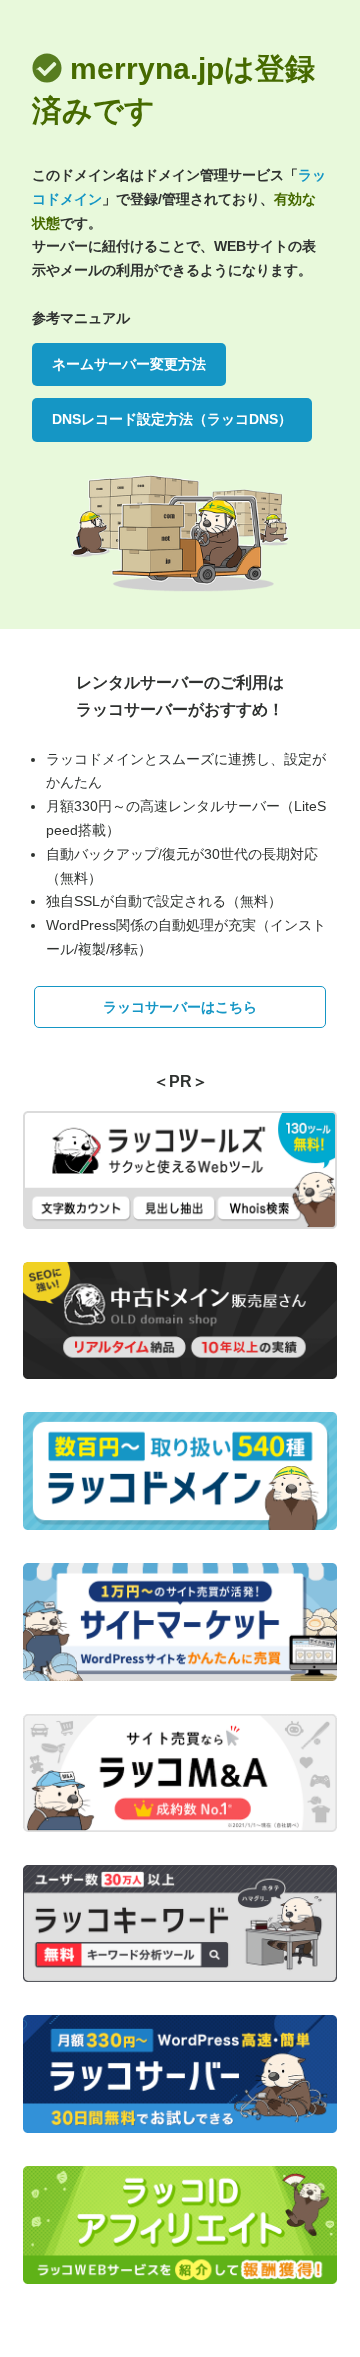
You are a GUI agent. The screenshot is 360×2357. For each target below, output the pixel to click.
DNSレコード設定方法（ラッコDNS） (172, 419)
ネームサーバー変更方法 (129, 364)
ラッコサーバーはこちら (180, 1007)
